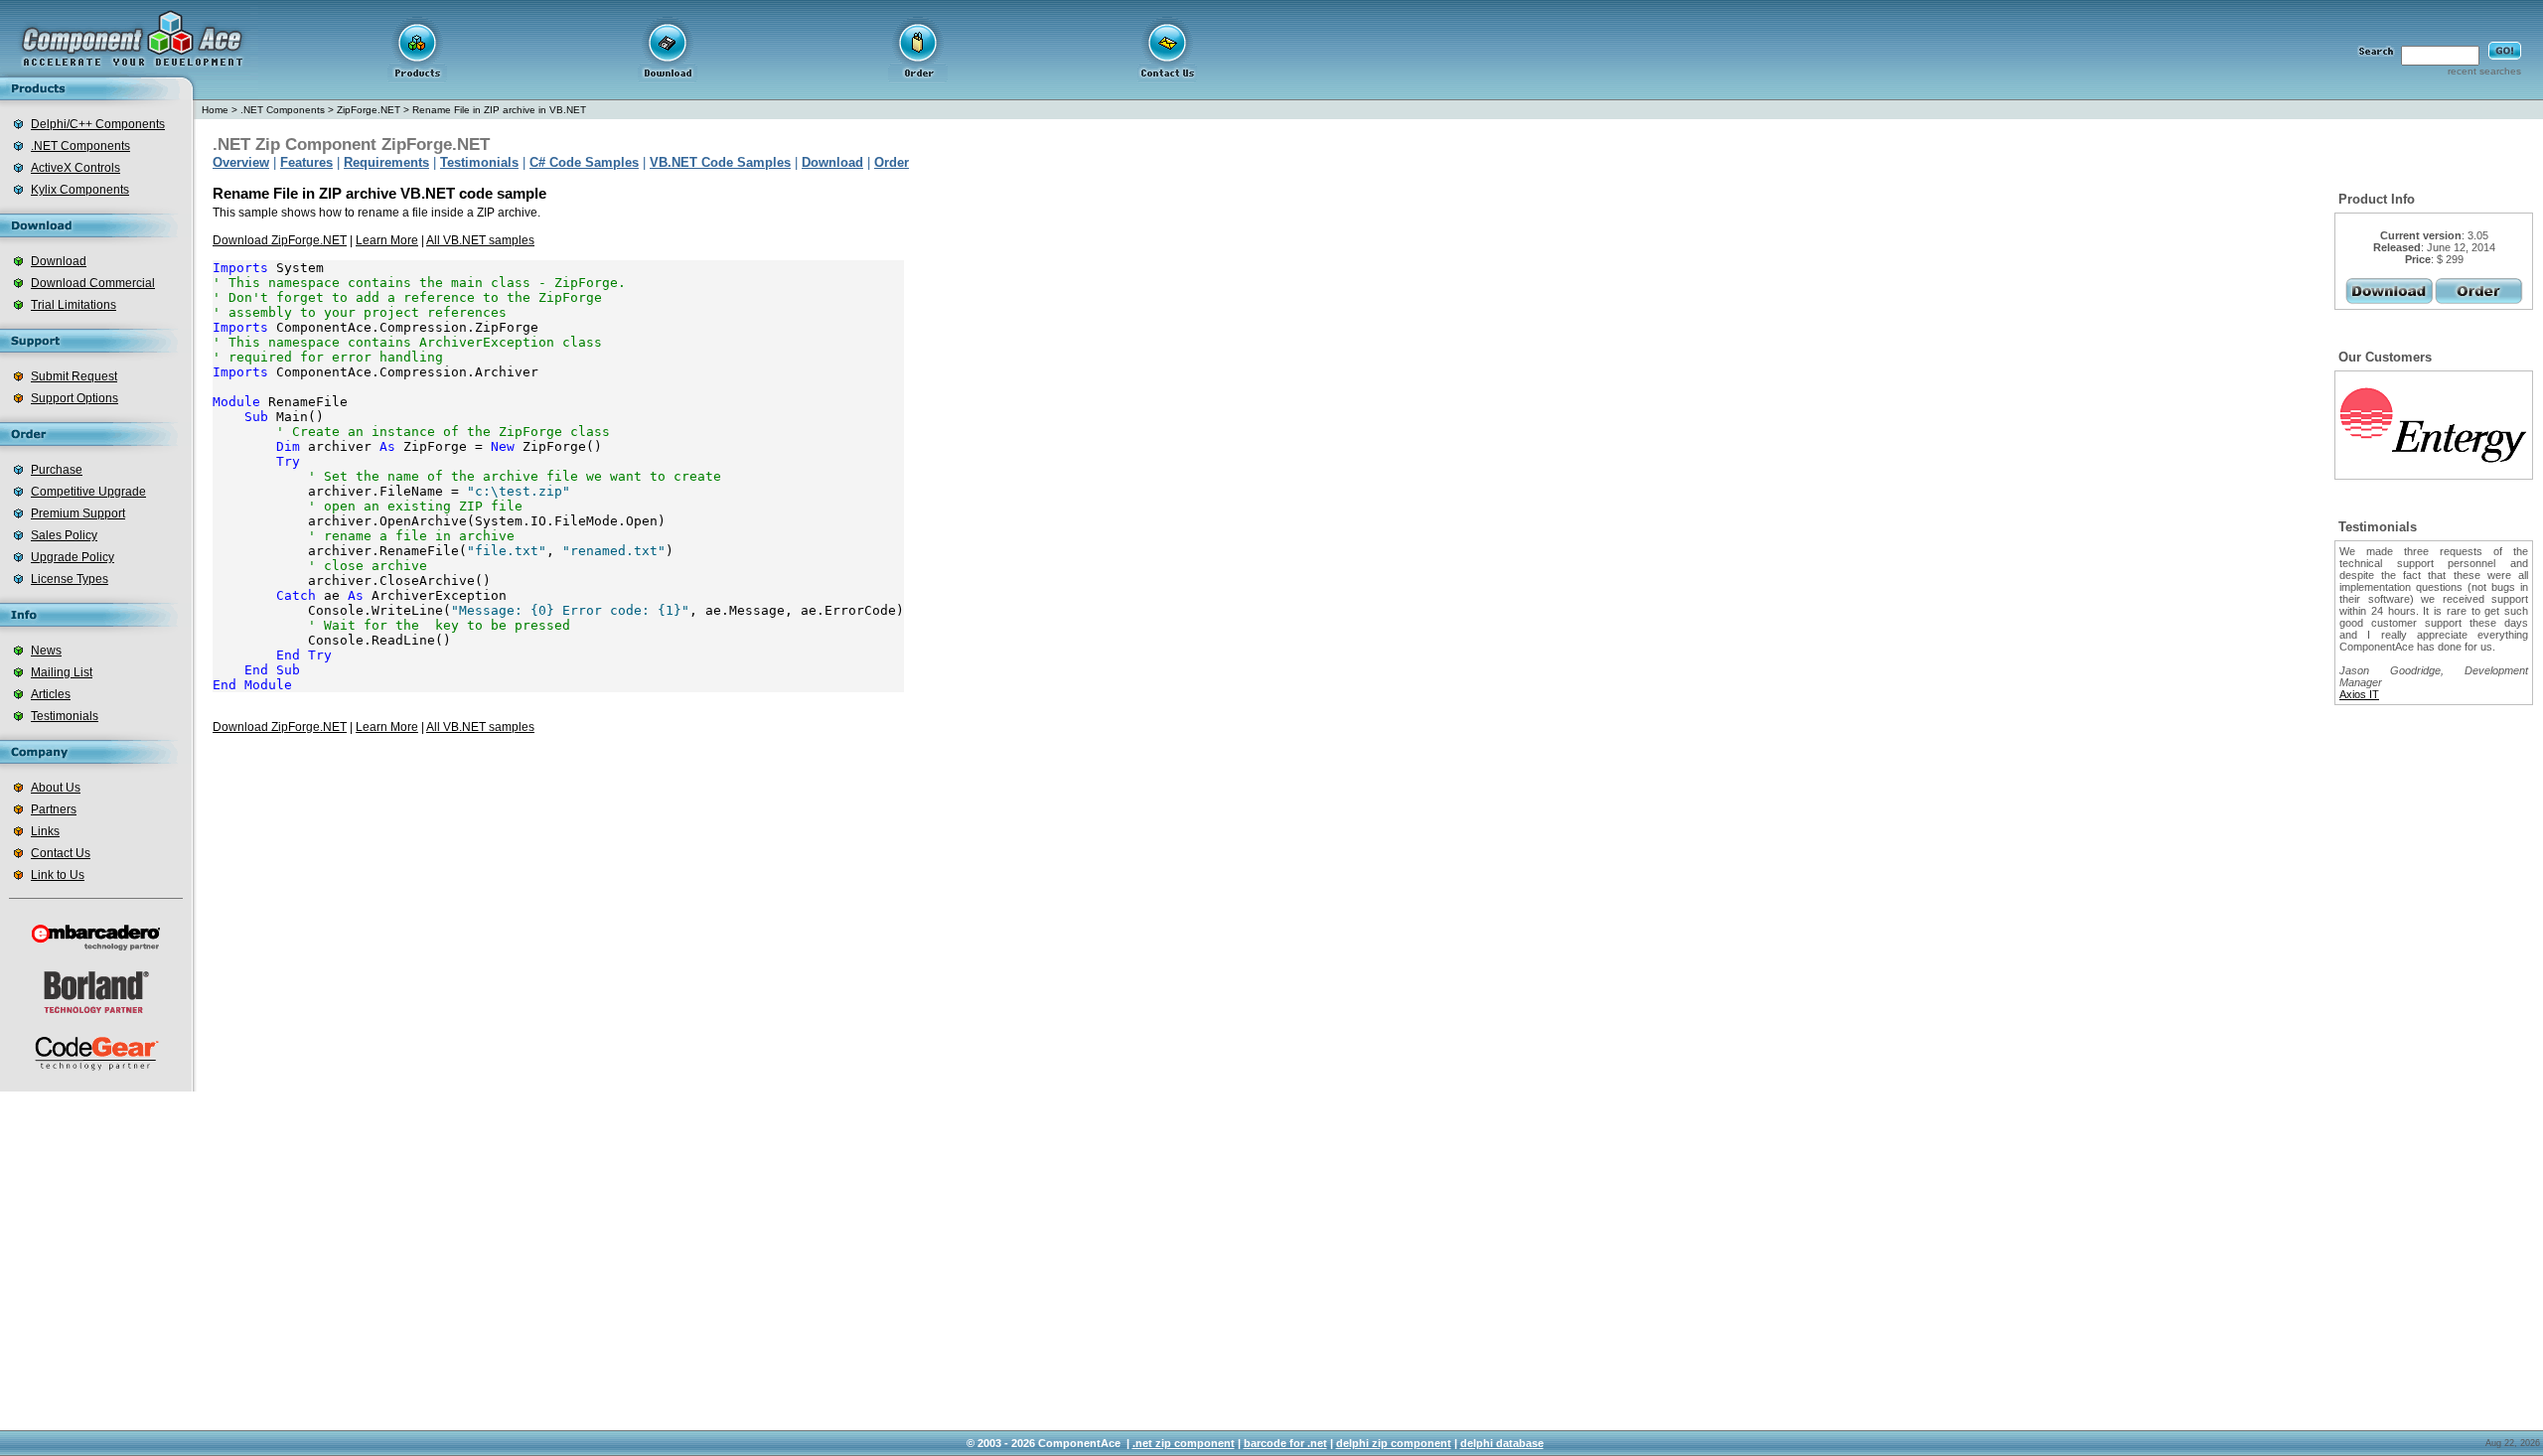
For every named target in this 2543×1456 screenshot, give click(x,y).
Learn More (387, 240)
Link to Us (58, 875)
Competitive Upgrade (88, 492)
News (46, 651)
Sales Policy (64, 535)
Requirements (386, 162)
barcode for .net (1285, 1443)
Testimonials (65, 716)
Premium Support (78, 513)
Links (45, 831)
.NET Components (80, 146)
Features (306, 162)
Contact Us (61, 853)
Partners (54, 809)
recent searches (2484, 71)
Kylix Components (80, 190)
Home (215, 110)
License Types (70, 579)
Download (59, 261)
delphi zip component (1394, 1443)
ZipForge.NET (369, 110)
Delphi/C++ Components (98, 124)
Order (892, 162)
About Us (56, 788)
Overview (241, 162)
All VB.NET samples (480, 240)
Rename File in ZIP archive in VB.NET (499, 110)
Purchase (57, 470)
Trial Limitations (74, 305)
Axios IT (2359, 694)
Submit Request (74, 376)
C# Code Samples (584, 162)
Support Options (75, 398)
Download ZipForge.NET (280, 240)
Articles (51, 694)
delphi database (1502, 1443)
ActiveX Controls (75, 168)
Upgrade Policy (73, 557)
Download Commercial (93, 283)
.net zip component (1184, 1443)
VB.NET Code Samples (720, 162)
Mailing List (62, 672)
